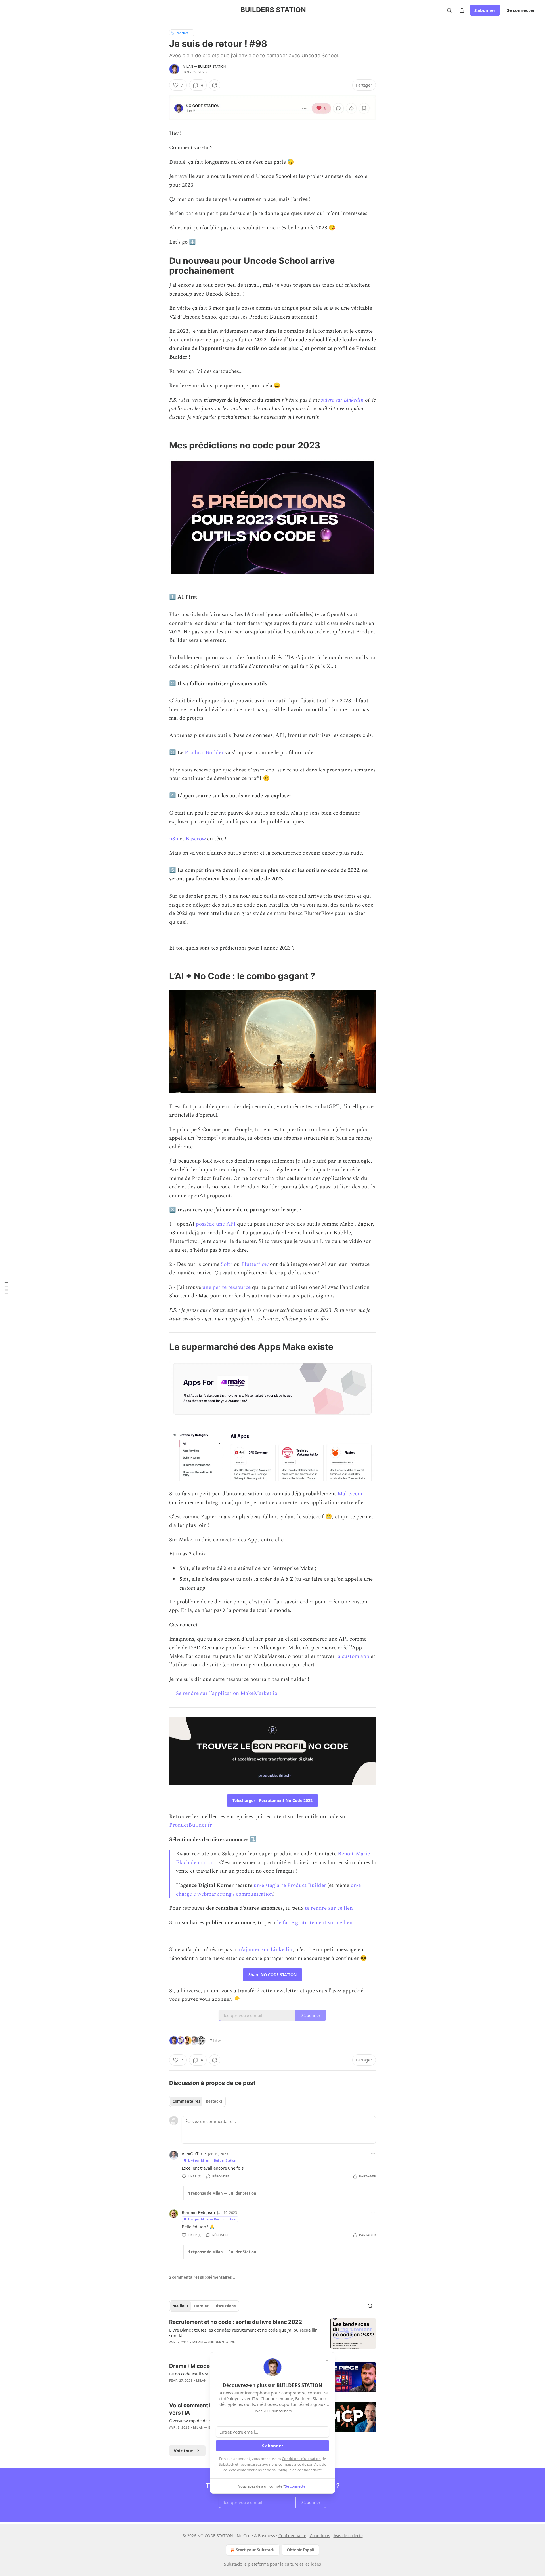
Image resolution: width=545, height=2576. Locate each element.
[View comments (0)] (224, 2350)
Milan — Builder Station (204, 66)
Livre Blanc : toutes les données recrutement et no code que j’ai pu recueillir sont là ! (243, 2333)
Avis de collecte (348, 2536)
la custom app (353, 1656)
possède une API (216, 1224)
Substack (232, 2564)
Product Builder (204, 753)
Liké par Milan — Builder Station (212, 2160)
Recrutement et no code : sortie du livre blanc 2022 (236, 2322)
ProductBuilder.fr (191, 1825)
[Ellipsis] (373, 2153)
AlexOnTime (194, 2153)
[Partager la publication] (462, 10)
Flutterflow (255, 1264)
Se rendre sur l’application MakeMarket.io (227, 1693)
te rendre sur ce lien (329, 1908)
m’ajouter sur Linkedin (265, 1950)
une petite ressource (227, 1287)
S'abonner (485, 10)
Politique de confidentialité (299, 2470)
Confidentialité (292, 2536)
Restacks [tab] (214, 2101)
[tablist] (197, 2101)
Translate (182, 33)
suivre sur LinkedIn (342, 400)
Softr (227, 1264)
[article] (272, 2336)
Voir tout (183, 2451)
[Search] (449, 10)
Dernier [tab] (201, 2306)
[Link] (161, 265)
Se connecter (521, 10)
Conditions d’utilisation (301, 2459)
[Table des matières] (6, 1288)
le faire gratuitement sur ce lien (315, 1923)
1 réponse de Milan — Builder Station (222, 2193)
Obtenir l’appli (300, 2550)
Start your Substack (255, 2550)
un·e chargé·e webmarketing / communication (268, 1890)
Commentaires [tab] (186, 2101)
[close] (327, 2360)
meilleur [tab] (181, 2306)
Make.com (350, 1494)
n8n (174, 839)
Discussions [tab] (225, 2306)
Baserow (196, 839)
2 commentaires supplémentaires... (202, 2277)
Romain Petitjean (198, 2212)
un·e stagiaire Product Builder (290, 1885)
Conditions (320, 2536)
